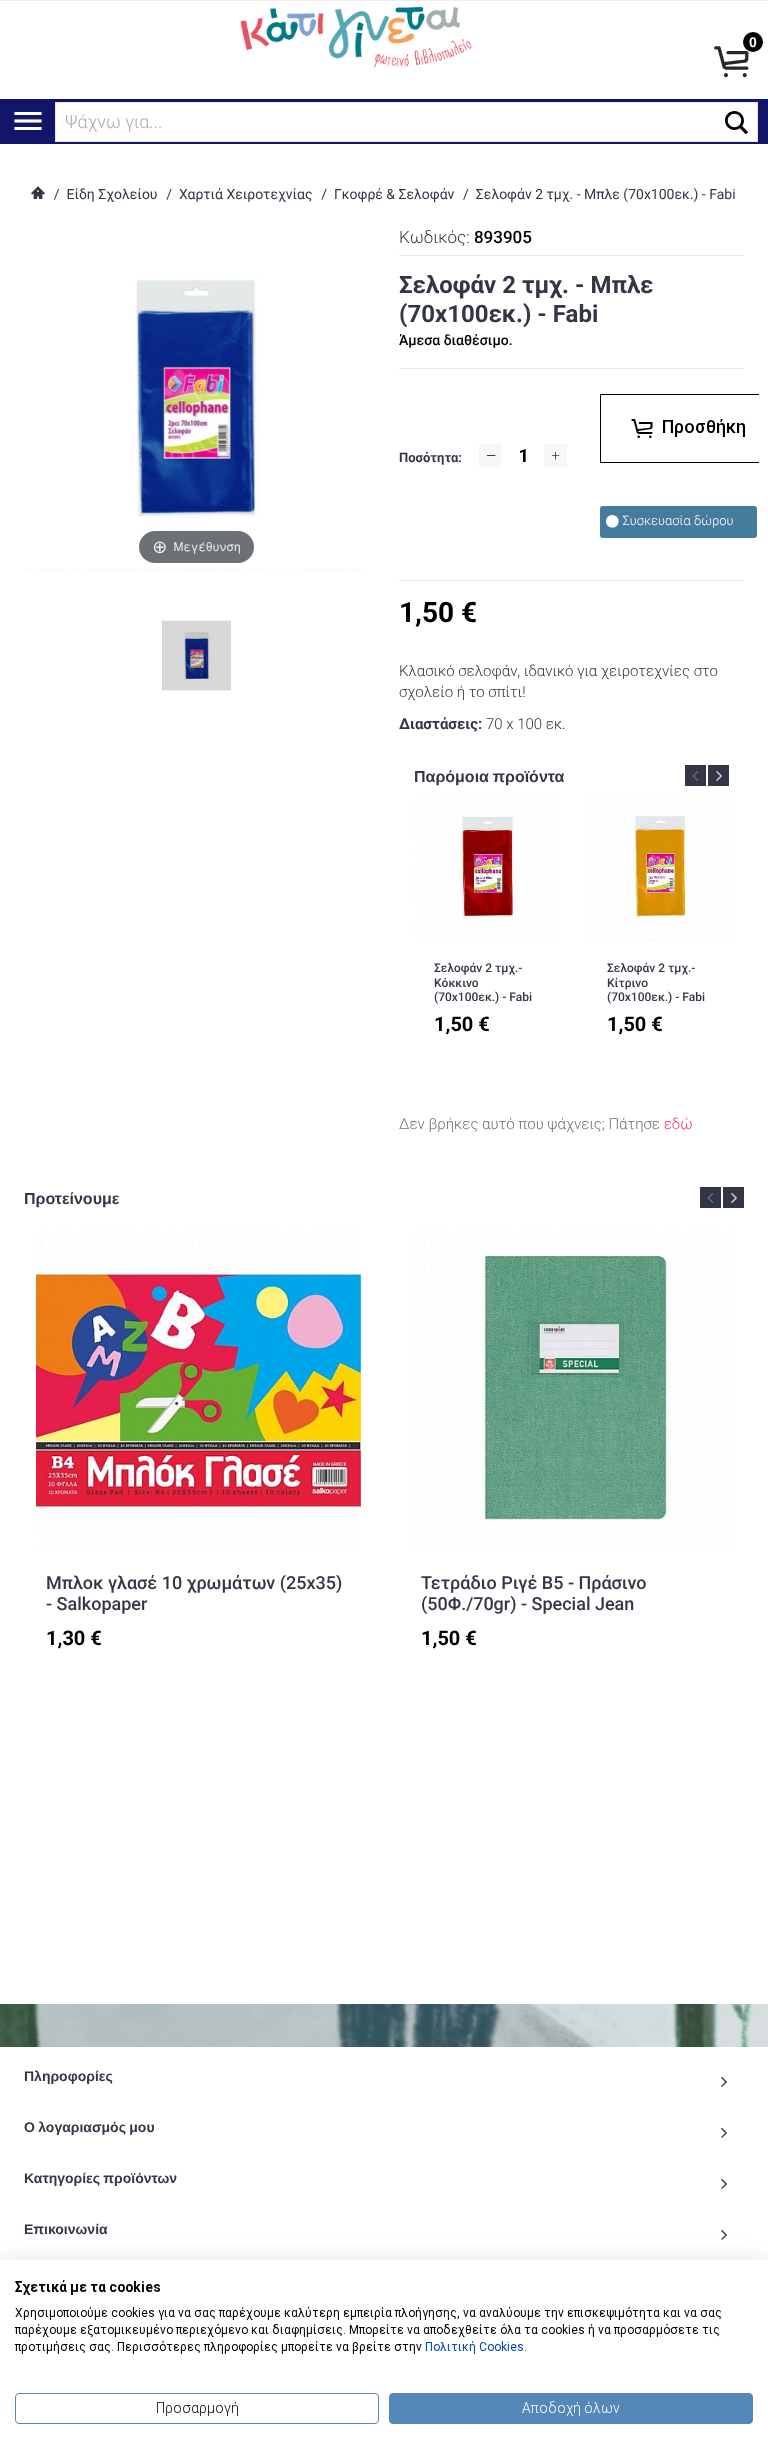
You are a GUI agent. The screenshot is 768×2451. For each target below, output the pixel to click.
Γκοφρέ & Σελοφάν (394, 195)
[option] (487, 928)
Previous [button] (695, 775)
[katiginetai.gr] (353, 35)
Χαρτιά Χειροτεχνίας (246, 195)
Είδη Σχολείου (111, 195)
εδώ (678, 1124)
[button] (736, 122)
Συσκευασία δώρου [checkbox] (678, 521)
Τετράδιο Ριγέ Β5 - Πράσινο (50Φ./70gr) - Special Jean (534, 1594)
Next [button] (718, 775)
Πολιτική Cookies (474, 2347)
